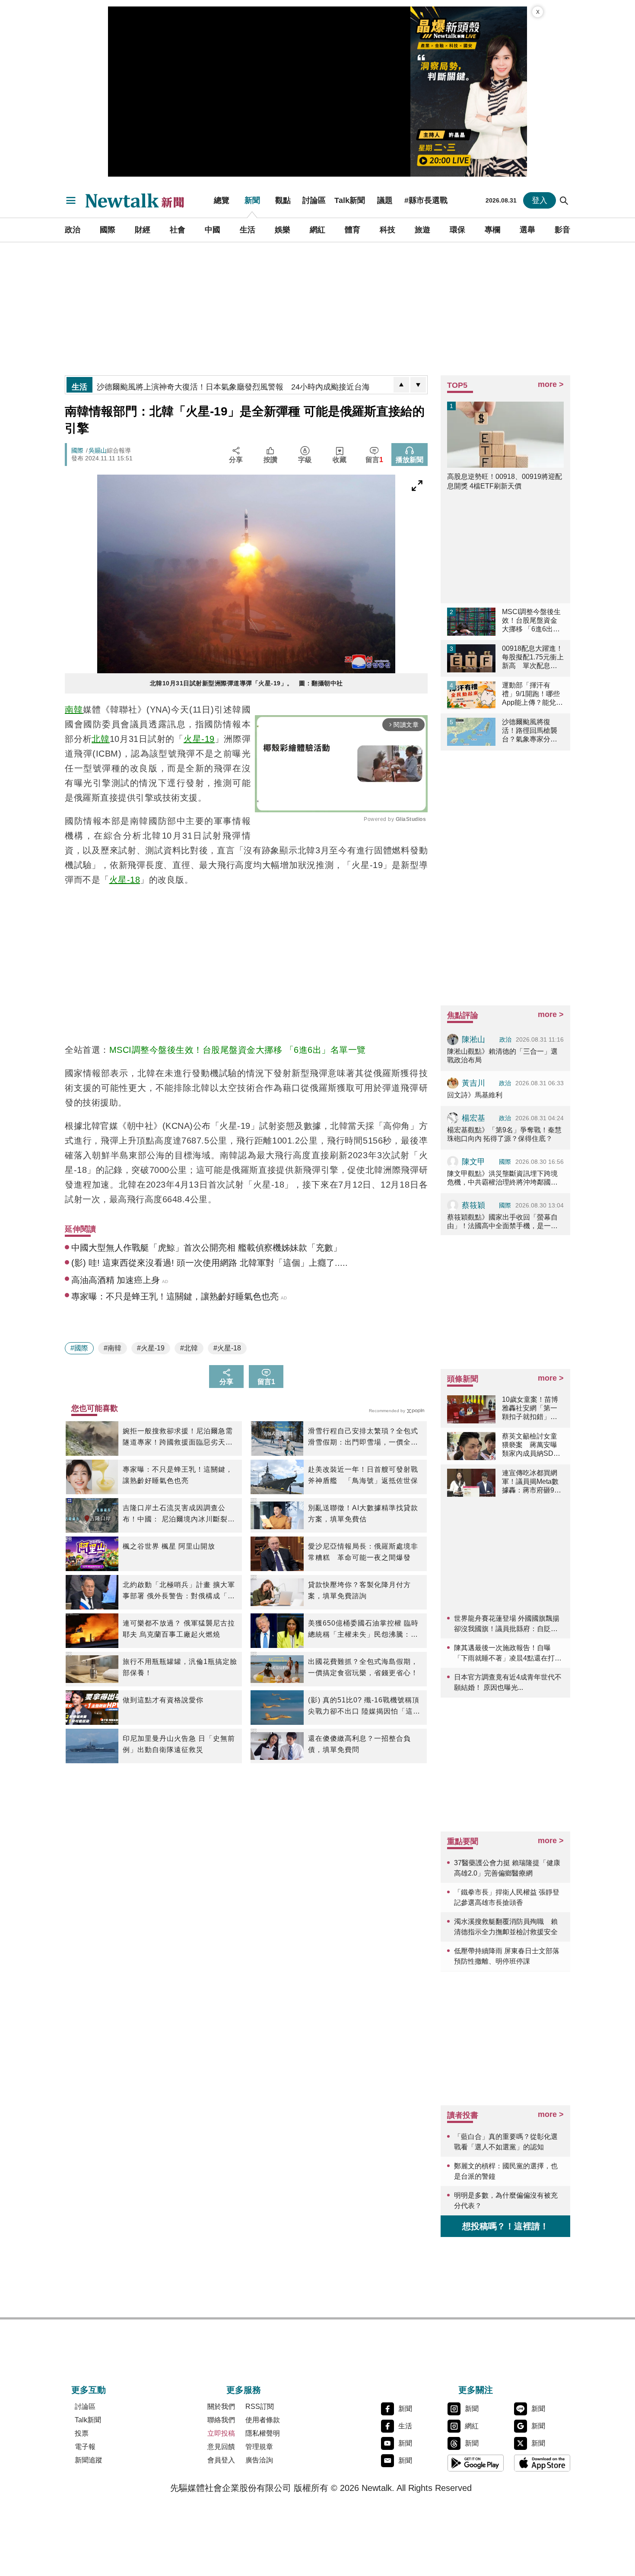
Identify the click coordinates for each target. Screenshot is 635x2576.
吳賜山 (98, 450)
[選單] (71, 200)
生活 (248, 230)
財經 (143, 230)
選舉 (527, 230)
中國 (213, 230)
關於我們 (221, 2406)
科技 (387, 230)
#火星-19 (151, 1348)
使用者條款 (263, 2420)
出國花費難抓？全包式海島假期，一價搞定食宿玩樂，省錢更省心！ (363, 1667)
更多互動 (89, 2390)
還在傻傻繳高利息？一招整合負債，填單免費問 (359, 1744)
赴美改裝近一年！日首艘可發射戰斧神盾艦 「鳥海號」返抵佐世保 (363, 1475)
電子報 (85, 2447)
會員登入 (221, 2460)
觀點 (283, 200)
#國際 (79, 1348)
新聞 (252, 200)
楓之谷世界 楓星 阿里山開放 (169, 1546)
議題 (385, 200)
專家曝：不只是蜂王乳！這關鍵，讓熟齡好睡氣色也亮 (178, 1475)
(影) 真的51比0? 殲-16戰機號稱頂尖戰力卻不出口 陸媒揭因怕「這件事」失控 (364, 1707)
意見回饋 (221, 2447)
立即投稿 (221, 2433)
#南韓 (113, 1348)
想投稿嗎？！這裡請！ (505, 2226)
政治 (73, 230)
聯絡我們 (221, 2420)
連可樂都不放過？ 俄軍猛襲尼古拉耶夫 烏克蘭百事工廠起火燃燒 (179, 1629)
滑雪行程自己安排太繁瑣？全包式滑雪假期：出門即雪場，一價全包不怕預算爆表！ (363, 1438)
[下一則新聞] (418, 385)
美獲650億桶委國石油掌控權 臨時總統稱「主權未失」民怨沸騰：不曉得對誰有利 (363, 1630)
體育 (352, 230)
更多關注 (476, 2390)
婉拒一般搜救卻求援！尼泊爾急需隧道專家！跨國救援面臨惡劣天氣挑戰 (178, 1438)
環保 (457, 230)
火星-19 (199, 739)
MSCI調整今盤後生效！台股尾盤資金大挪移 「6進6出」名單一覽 (238, 1050)
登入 (540, 200)
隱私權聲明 (263, 2433)
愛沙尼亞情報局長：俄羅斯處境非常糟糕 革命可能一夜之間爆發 (363, 1552)
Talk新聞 (350, 200)
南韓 (74, 710)
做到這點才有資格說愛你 (163, 1700)
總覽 (222, 200)
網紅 (317, 230)
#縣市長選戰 (426, 200)
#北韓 (189, 1348)
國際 (108, 230)
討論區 (314, 200)
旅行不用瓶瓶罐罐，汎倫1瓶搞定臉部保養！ (180, 1667)
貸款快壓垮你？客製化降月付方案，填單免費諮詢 (359, 1590)
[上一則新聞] (401, 385)
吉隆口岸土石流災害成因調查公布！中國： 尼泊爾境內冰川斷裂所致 (179, 1515)
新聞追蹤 (89, 2460)
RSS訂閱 (260, 2406)
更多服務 (244, 2390)
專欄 (492, 230)
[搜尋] (564, 200)
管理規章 (259, 2447)
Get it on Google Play (476, 2463)
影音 (562, 230)
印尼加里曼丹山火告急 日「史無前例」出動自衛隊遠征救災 (179, 1744)
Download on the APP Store (542, 2463)
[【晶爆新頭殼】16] (469, 92)
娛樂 (283, 230)
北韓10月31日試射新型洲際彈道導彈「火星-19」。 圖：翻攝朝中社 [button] (246, 683)
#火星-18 (227, 1348)
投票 (82, 2433)
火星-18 (125, 880)
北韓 (101, 739)
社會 (178, 230)
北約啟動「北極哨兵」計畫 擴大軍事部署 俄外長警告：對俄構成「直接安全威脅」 (179, 1591)
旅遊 (422, 230)
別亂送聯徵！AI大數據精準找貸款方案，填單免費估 (363, 1513)
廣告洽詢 (259, 2460)
